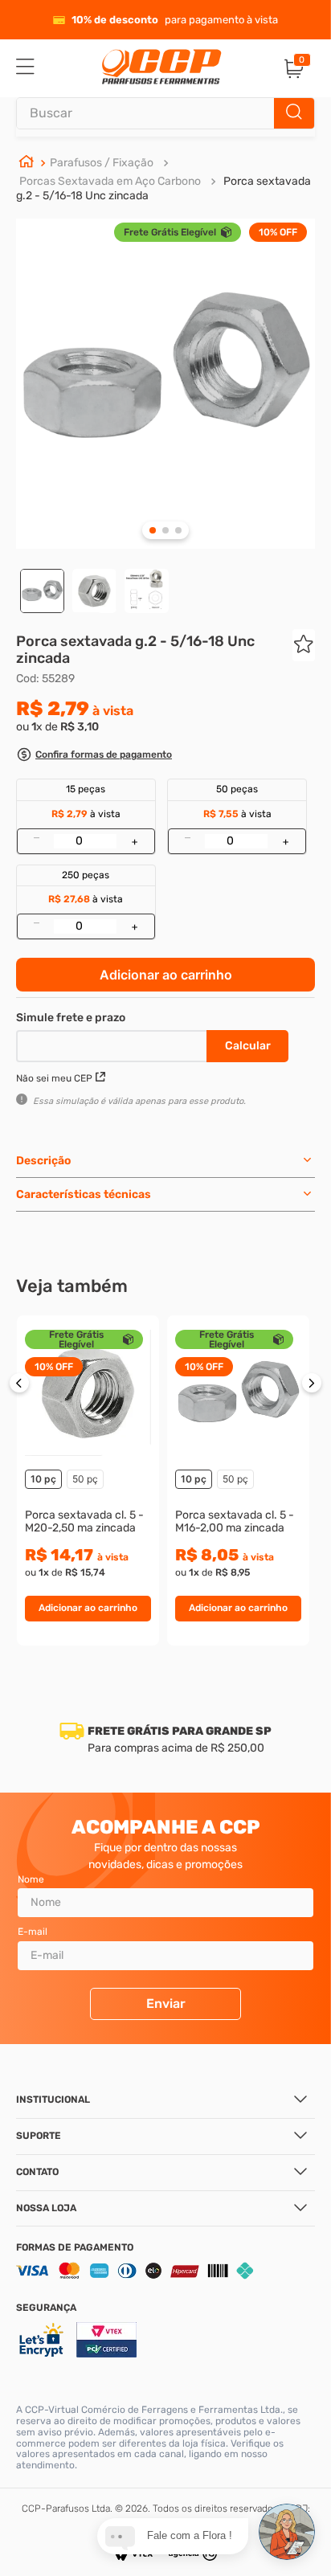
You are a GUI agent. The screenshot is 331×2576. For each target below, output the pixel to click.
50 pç (85, 1479)
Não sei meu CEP (54, 1078)
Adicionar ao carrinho (166, 975)
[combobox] (165, 113)
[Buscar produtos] (294, 113)
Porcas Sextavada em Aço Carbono (110, 181)
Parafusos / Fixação (102, 163)
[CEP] (113, 1043)
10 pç (43, 1479)
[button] (94, 756)
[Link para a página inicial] (27, 163)
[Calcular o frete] (247, 1046)
